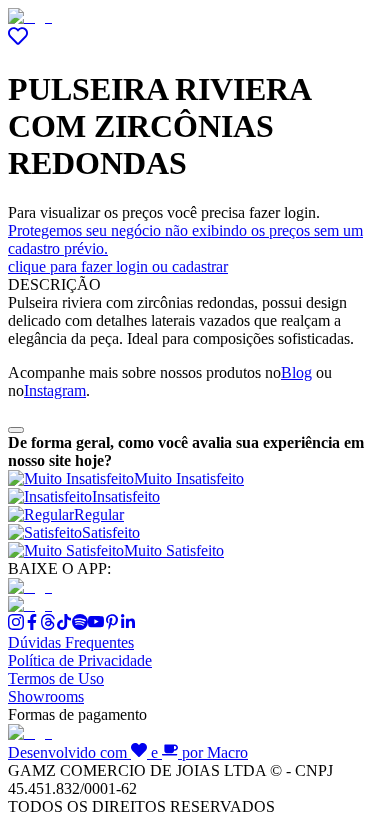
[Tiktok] (64, 624)
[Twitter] (48, 624)
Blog (296, 372)
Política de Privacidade (80, 660)
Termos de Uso (56, 678)
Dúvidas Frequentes (71, 642)
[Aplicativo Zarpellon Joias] (30, 586)
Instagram (55, 390)
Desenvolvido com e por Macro (128, 752)
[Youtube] (96, 624)
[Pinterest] (112, 624)
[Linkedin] (128, 624)
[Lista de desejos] (18, 40)
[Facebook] (32, 624)
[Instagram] (16, 624)
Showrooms (46, 696)
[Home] (30, 16)
